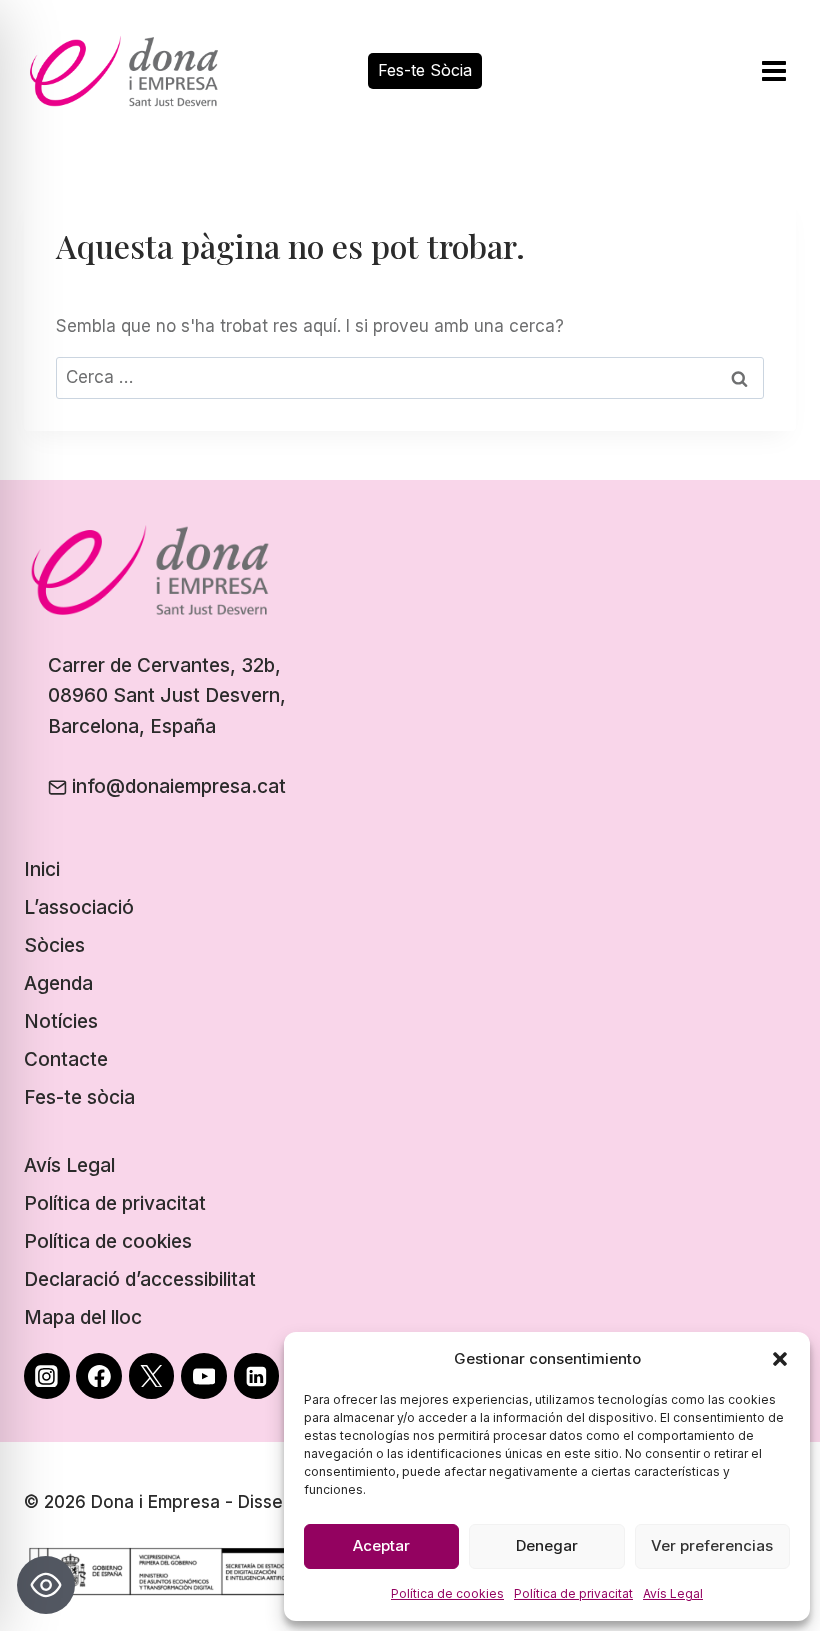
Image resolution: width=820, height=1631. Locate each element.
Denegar (547, 1545)
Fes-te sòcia (79, 1097)
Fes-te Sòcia (425, 70)
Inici (42, 869)
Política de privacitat (573, 1593)
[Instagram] (47, 1376)
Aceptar (381, 1545)
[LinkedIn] (257, 1376)
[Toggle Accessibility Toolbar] (46, 1585)
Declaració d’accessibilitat (140, 1279)
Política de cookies (447, 1593)
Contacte (66, 1059)
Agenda (58, 983)
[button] (780, 1359)
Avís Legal (673, 1593)
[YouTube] (204, 1376)
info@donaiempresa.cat (179, 786)
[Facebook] (99, 1376)
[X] (152, 1376)
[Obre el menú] (773, 70)
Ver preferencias (712, 1545)
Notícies (61, 1021)
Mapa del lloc (83, 1317)
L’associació (79, 907)
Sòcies (54, 945)
